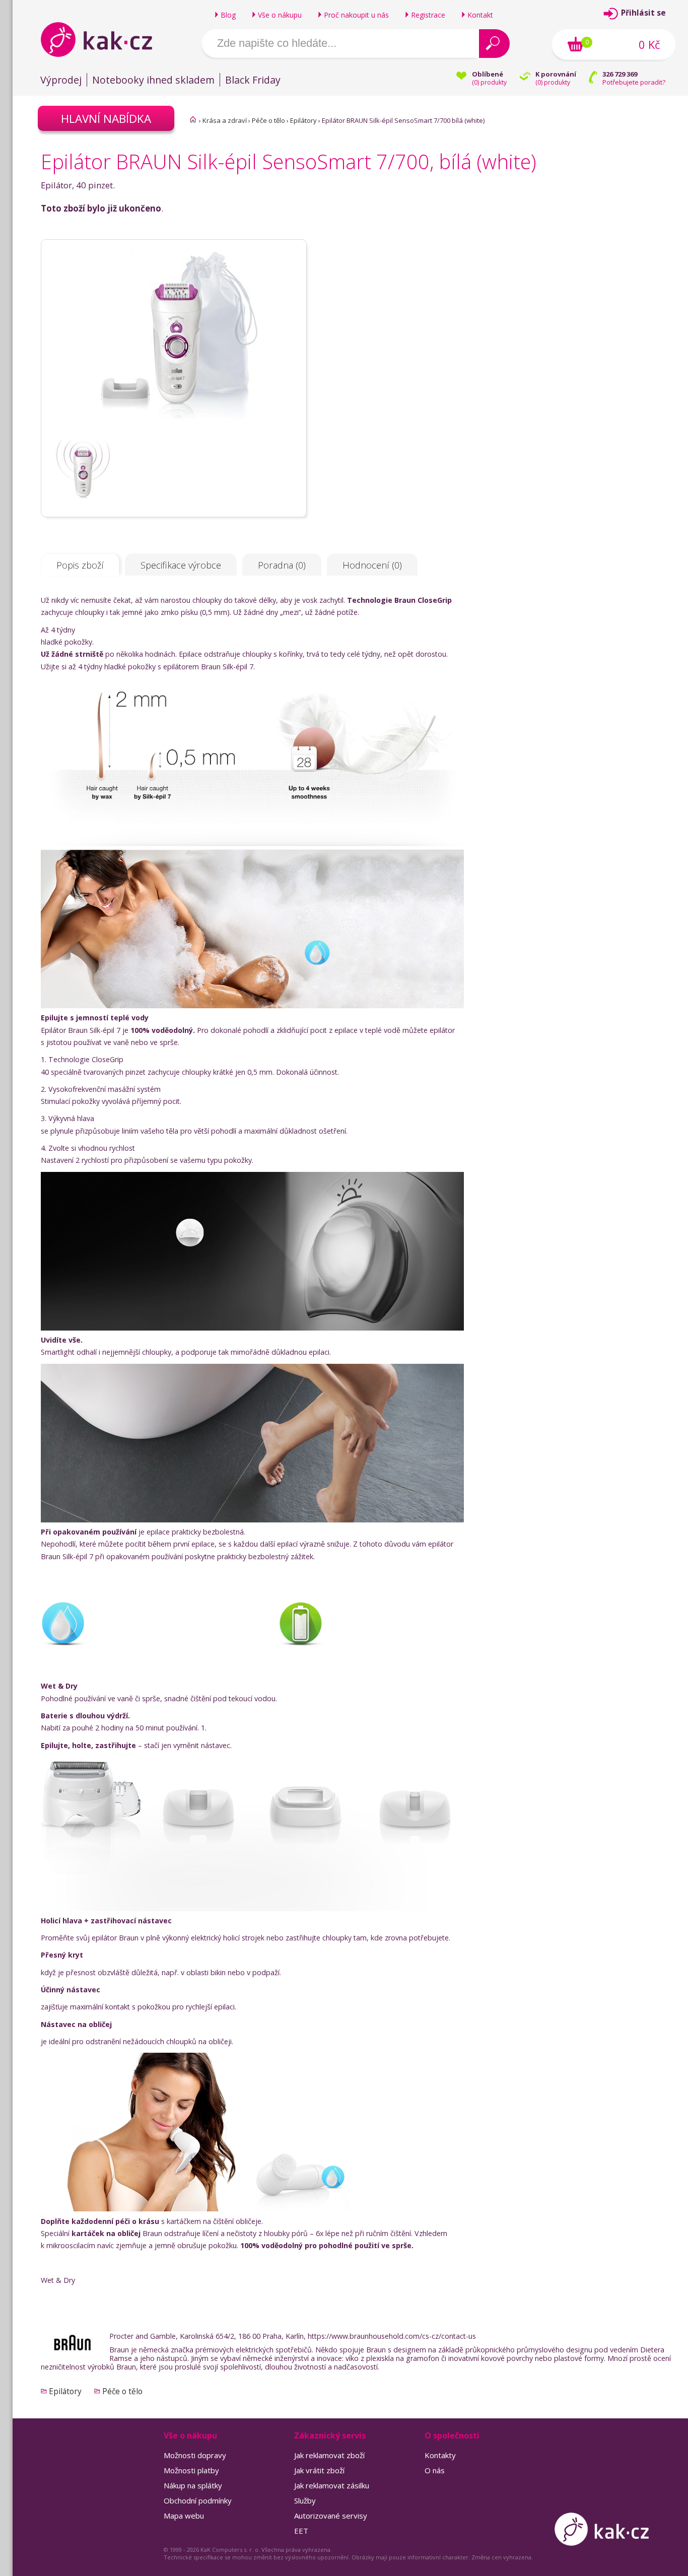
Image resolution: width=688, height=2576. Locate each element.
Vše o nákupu (280, 15)
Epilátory (303, 120)
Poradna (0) (282, 565)
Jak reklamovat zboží (329, 2455)
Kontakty (440, 2455)
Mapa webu (184, 2516)
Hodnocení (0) (372, 565)
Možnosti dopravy (195, 2455)
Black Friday (253, 80)
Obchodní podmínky (198, 2500)
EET (301, 2531)
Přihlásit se (643, 13)
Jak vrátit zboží (319, 2470)
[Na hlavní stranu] (105, 39)
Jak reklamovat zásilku (332, 2485)
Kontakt (480, 15)
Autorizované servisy (331, 2516)
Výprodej (61, 80)
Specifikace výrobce (181, 565)
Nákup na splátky (193, 2485)
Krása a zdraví (225, 120)
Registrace (428, 15)
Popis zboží (80, 565)
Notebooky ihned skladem (153, 80)
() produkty (489, 82)
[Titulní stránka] (193, 119)
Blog (228, 15)
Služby (305, 2500)
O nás (435, 2470)
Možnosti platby (191, 2470)
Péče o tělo (268, 120)
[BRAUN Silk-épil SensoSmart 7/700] (174, 434)
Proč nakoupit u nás (356, 15)
